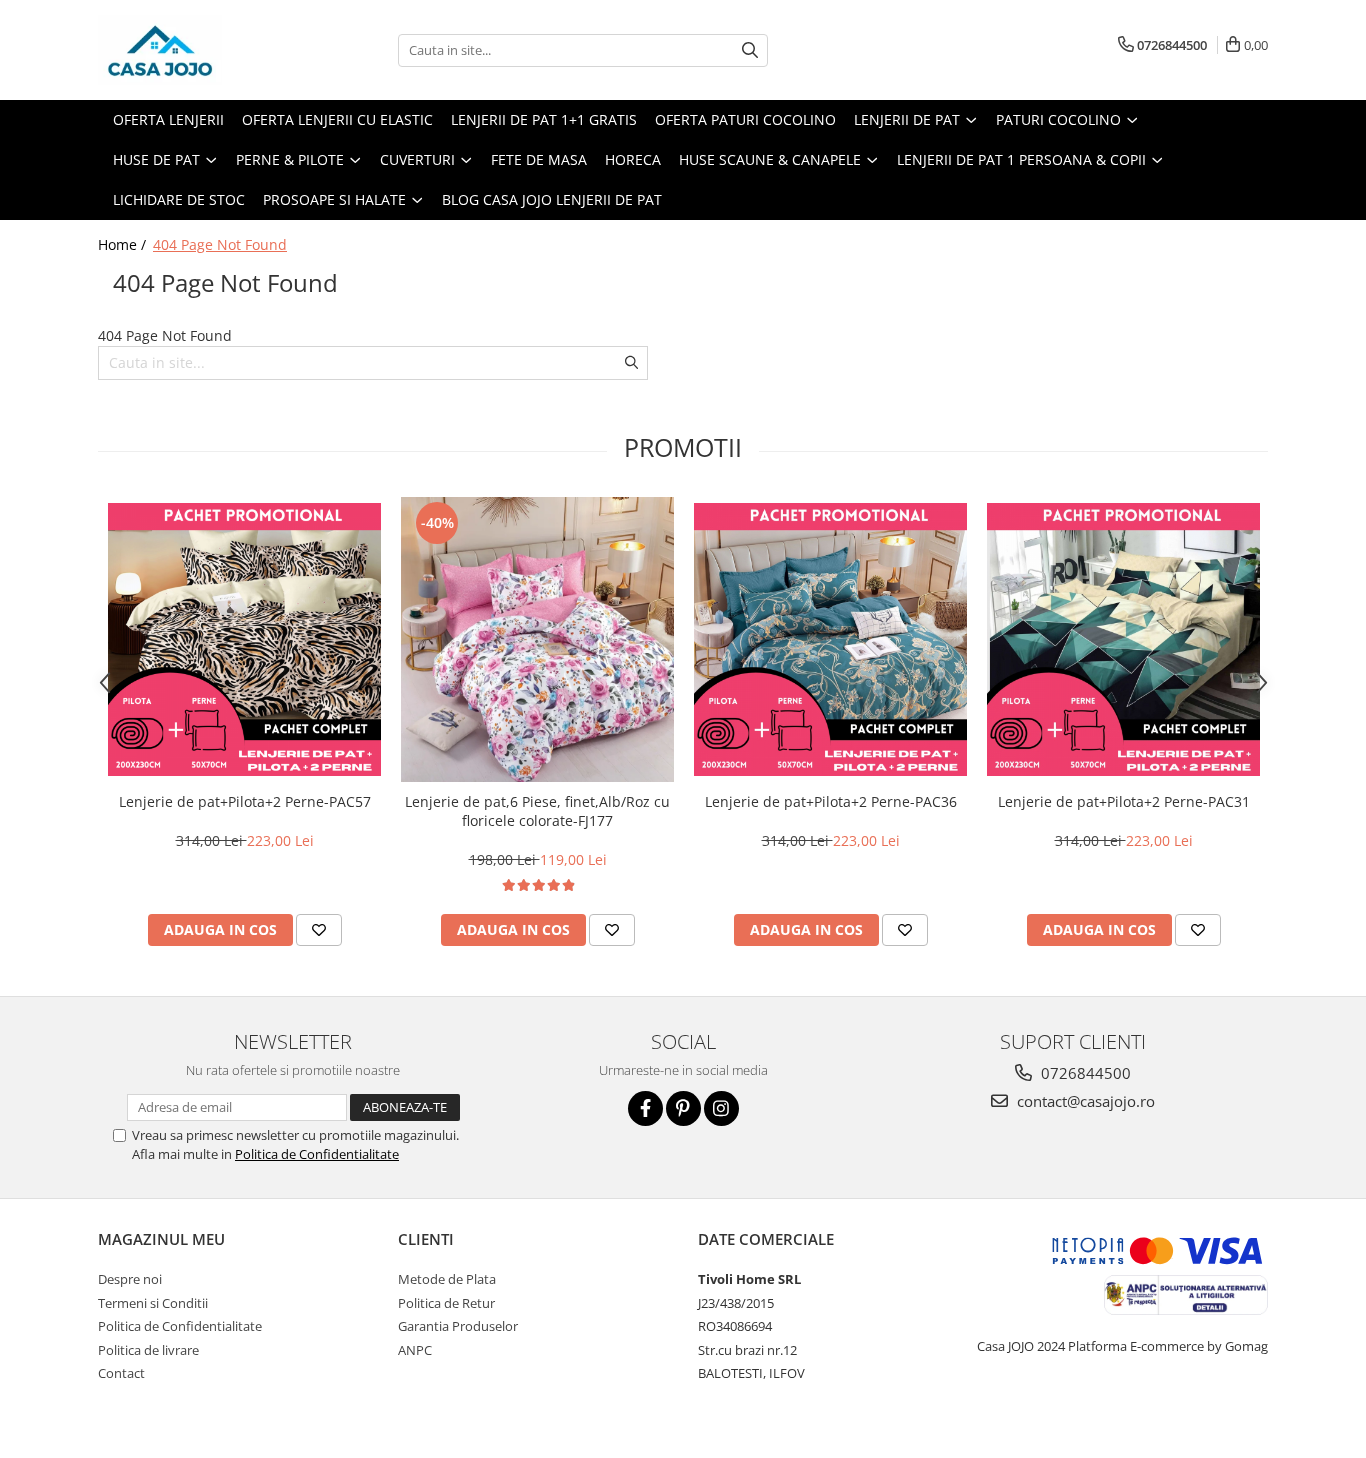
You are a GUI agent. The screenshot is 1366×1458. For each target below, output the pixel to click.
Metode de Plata (447, 1279)
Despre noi (130, 1279)
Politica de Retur (446, 1303)
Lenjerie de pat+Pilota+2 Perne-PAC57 (245, 801)
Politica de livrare (148, 1350)
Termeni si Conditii (153, 1303)
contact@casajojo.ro (1084, 1101)
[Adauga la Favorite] (319, 930)
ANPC (415, 1350)
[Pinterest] (683, 1108)
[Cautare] (750, 50)
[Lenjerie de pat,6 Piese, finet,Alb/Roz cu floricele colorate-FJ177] (537, 639)
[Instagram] (721, 1108)
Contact (121, 1373)
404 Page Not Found (220, 244)
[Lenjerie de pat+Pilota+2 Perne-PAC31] (1123, 639)
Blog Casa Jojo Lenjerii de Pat (552, 199)
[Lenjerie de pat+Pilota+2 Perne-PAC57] (244, 639)
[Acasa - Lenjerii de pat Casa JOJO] (198, 50)
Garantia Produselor (458, 1326)
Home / (124, 244)
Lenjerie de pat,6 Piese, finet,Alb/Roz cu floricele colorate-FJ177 (537, 811)
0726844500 (1084, 1073)
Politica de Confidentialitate (317, 1154)
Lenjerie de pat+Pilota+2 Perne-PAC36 (831, 801)
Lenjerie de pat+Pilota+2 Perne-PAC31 (1124, 801)
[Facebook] (645, 1108)
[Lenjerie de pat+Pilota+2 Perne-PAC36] (830, 639)
